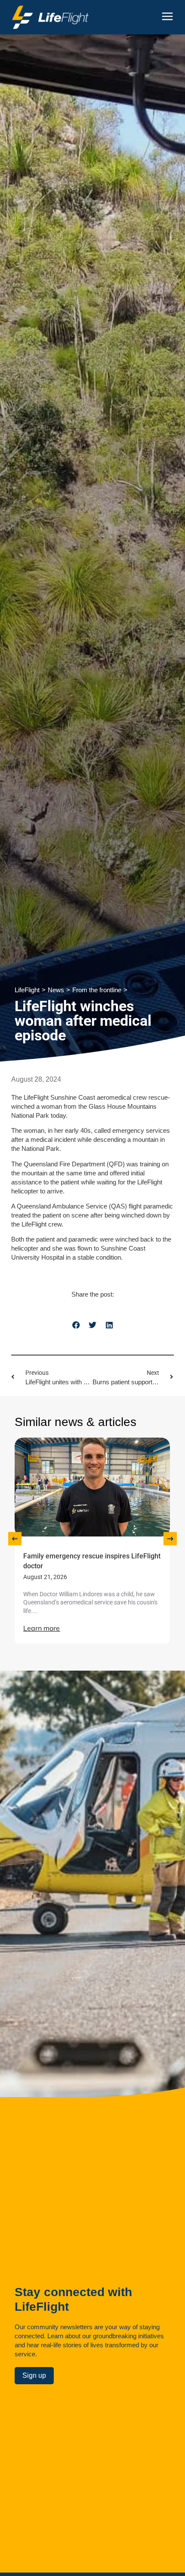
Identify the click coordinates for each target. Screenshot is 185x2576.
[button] (76, 1325)
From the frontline (97, 990)
